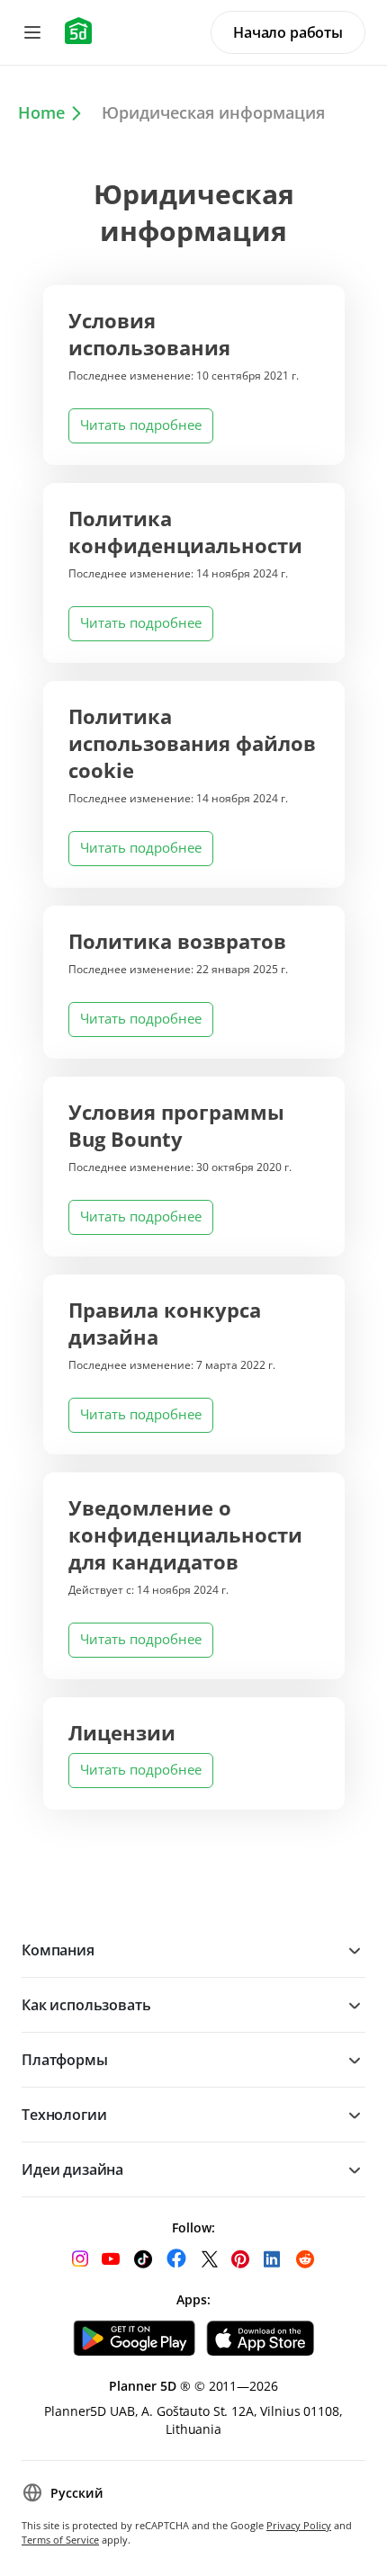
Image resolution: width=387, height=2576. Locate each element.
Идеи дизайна (72, 2169)
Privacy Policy (299, 2525)
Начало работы (288, 32)
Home (41, 112)
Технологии (64, 2115)
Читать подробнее (141, 425)
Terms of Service (60, 2540)
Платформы (65, 2060)
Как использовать (86, 2005)
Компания (58, 1950)
